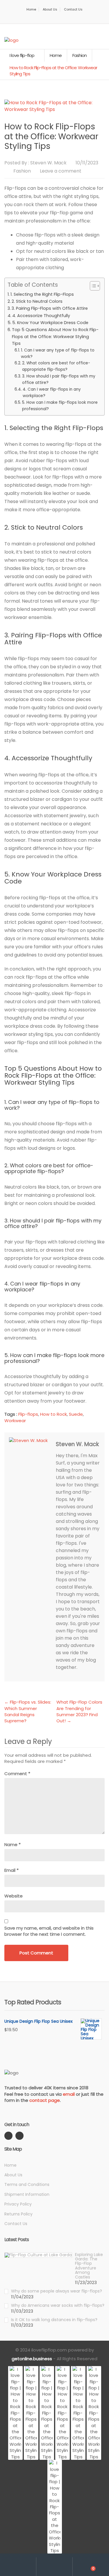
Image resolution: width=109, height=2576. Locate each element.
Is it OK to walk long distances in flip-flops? (54, 2320)
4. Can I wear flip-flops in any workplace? (52, 393)
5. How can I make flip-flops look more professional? (60, 406)
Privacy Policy (18, 2204)
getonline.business (32, 2359)
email (69, 2094)
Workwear (15, 1421)
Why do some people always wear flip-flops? (57, 2291)
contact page (45, 2100)
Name (12, 1844)
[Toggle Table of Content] (92, 286)
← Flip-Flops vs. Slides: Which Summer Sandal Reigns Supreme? (28, 1711)
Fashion (79, 55)
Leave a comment (61, 171)
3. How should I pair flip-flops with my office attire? (59, 379)
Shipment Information (27, 2194)
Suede (76, 1414)
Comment (17, 1774)
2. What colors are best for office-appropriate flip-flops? (56, 366)
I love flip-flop (22, 55)
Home (31, 9)
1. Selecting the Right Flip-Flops (42, 294)
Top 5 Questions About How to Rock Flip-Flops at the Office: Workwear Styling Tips (55, 336)
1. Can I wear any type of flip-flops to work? (58, 353)
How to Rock (53, 1414)
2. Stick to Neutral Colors (37, 301)
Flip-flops (28, 1414)
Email (11, 1870)
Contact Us (73, 9)
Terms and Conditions (27, 2184)
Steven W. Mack (48, 163)
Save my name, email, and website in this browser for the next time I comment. (49, 1931)
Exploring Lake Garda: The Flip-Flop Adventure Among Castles (89, 2266)
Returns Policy (18, 2214)
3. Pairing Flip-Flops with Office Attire (50, 308)
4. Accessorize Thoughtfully (41, 316)
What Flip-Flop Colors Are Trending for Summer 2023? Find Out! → (79, 1711)
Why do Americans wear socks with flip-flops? (58, 2305)
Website (14, 1896)
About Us (50, 9)
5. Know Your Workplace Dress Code (50, 323)
